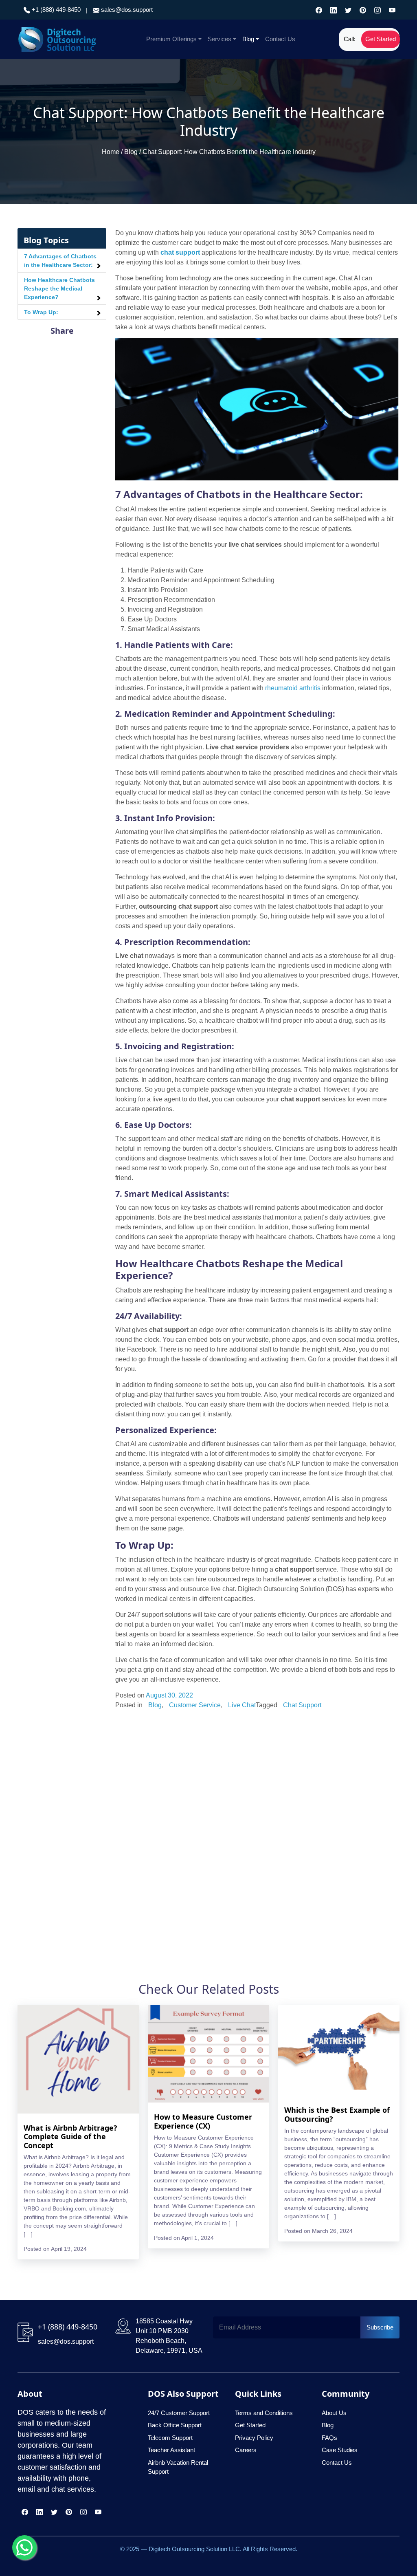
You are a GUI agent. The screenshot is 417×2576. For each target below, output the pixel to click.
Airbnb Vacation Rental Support (178, 2467)
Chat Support (302, 1705)
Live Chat (242, 1705)
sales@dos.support (127, 10)
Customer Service (195, 1705)
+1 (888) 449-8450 (55, 10)
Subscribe (380, 2327)
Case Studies (340, 2450)
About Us (334, 2413)
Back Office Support (175, 2425)
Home (111, 152)
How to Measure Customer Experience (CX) (203, 2121)
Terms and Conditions (264, 2413)
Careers (246, 2450)
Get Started (381, 39)
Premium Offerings (171, 39)
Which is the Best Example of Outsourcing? (337, 2114)
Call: (350, 39)
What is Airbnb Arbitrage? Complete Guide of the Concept (70, 2137)
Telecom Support (170, 2438)
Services (219, 39)
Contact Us (280, 39)
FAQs (329, 2438)
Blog (248, 39)
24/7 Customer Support (179, 2413)
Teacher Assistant (171, 2450)
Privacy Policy (254, 2438)
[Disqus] (257, 1824)
